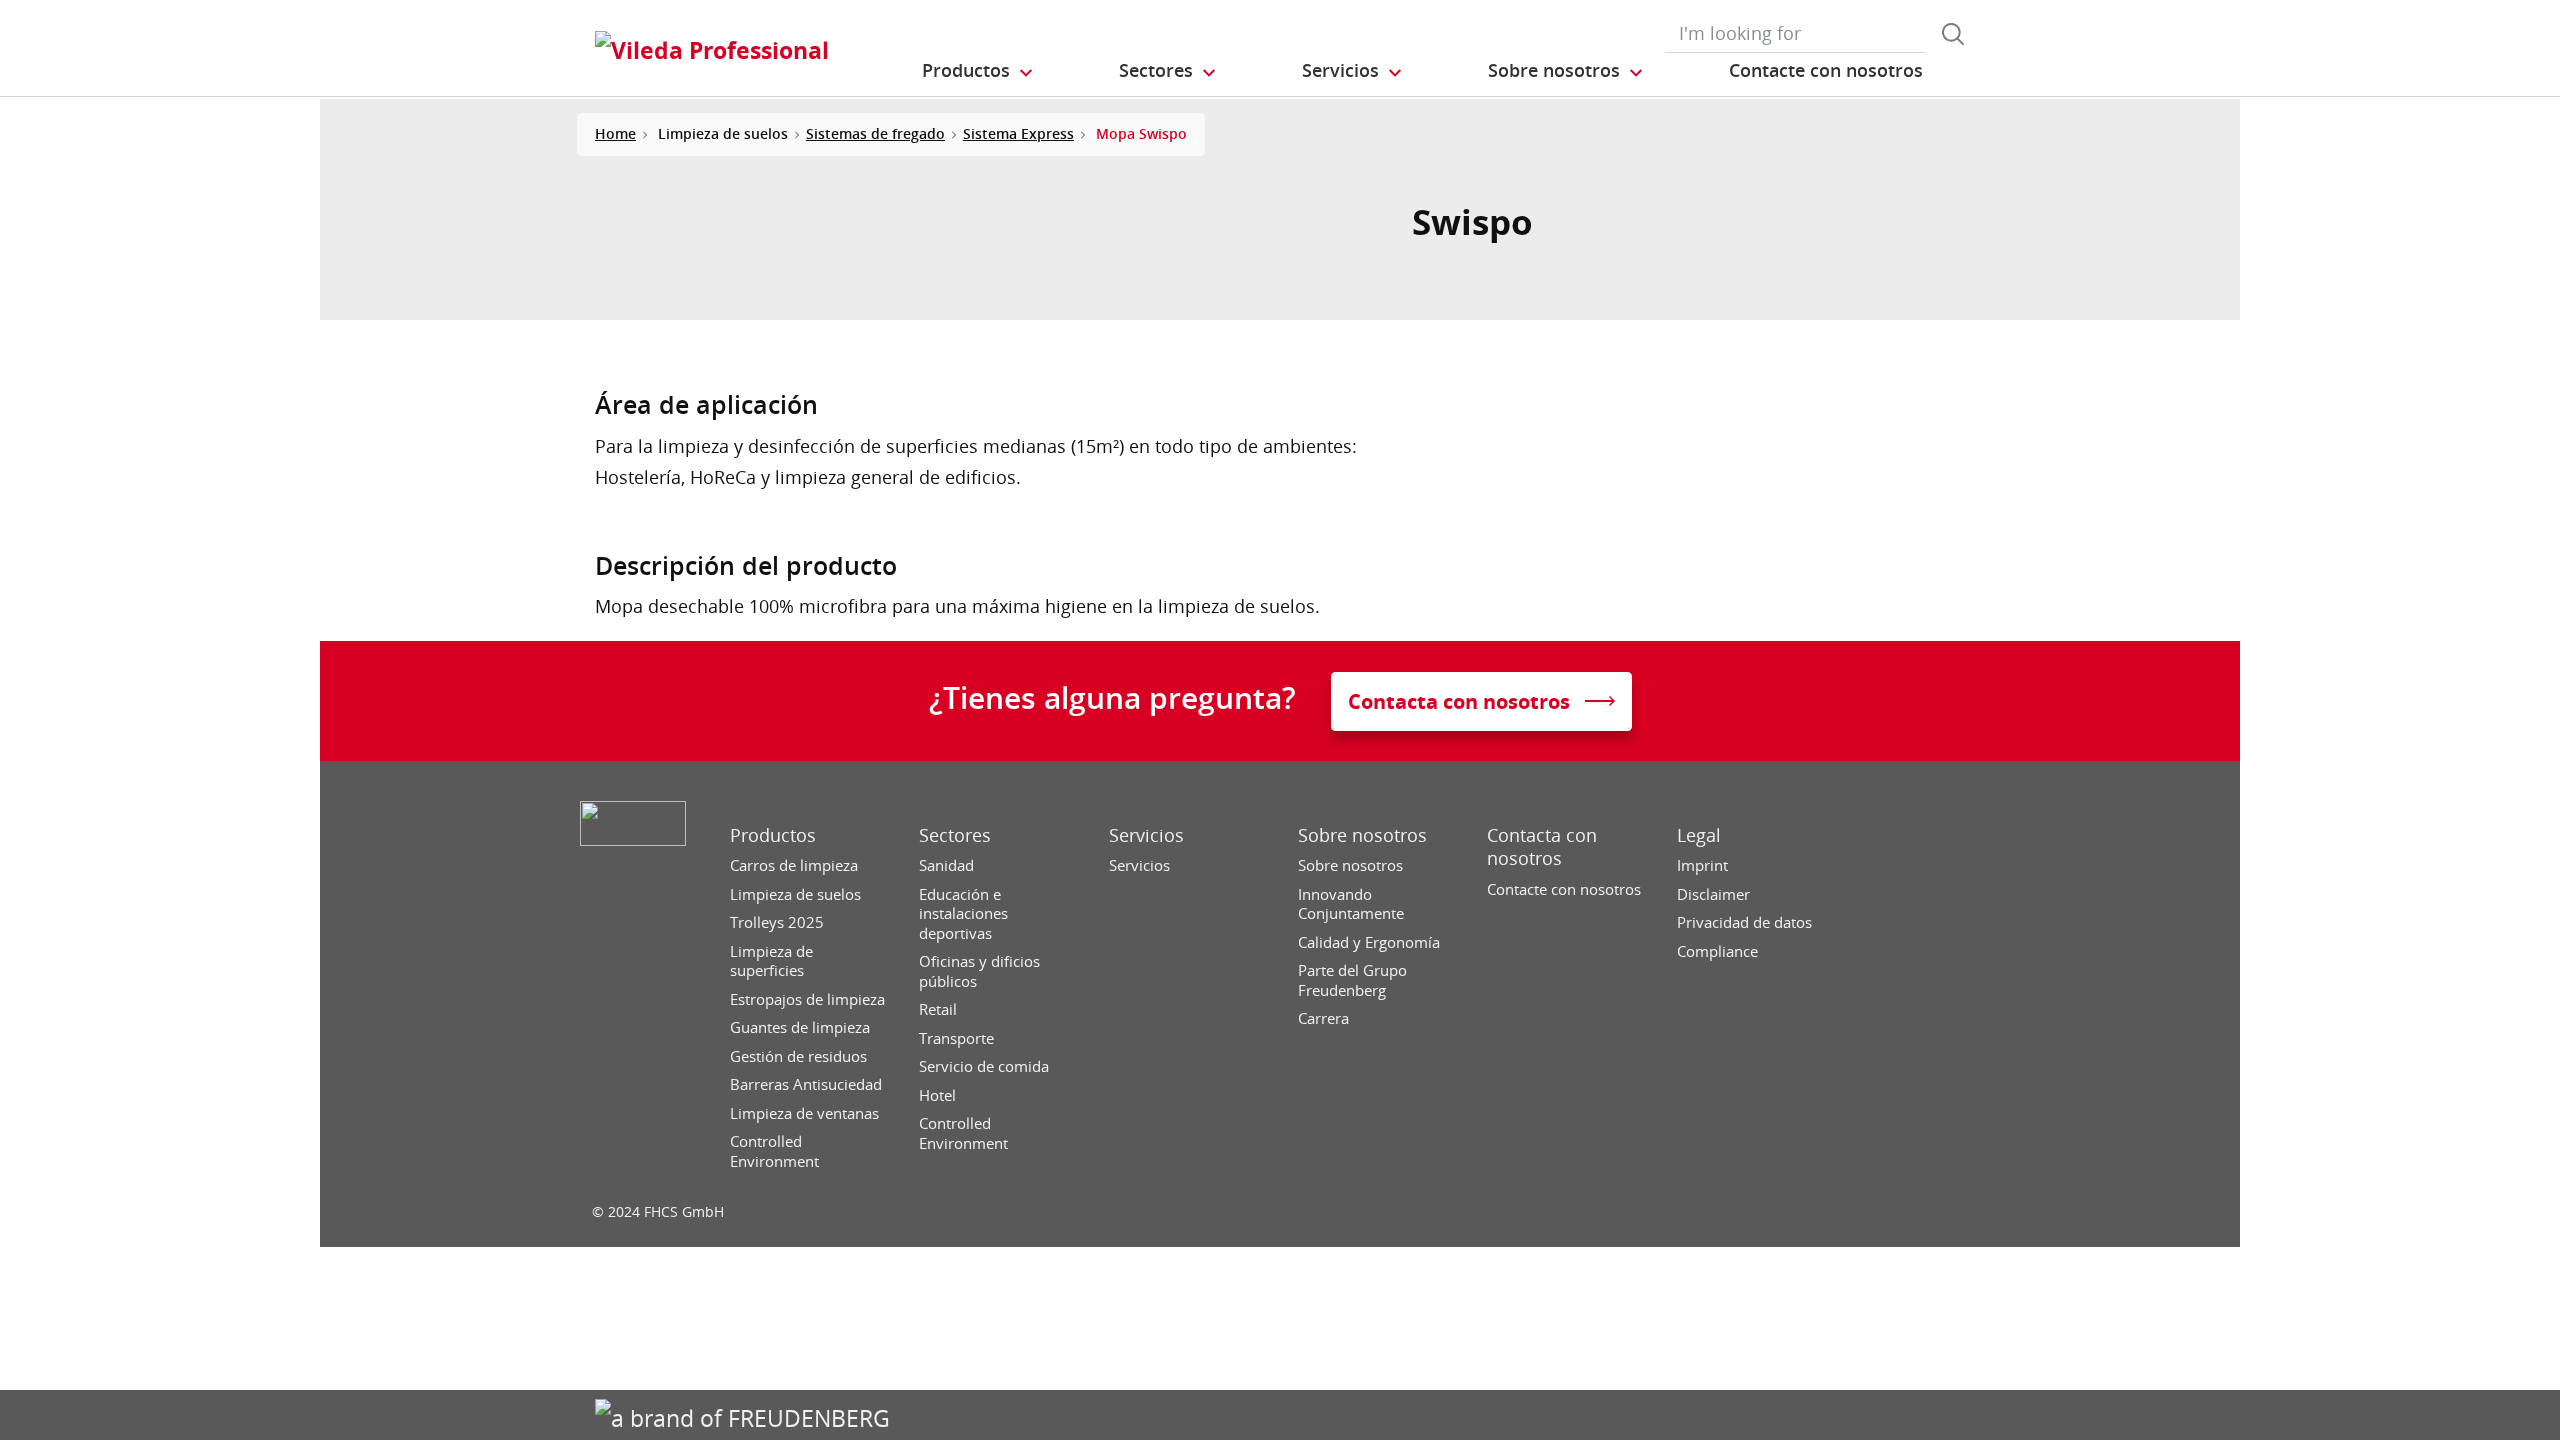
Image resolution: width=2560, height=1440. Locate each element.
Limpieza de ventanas (804, 1113)
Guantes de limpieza (800, 1027)
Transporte (956, 1038)
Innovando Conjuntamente (1351, 904)
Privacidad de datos (1744, 922)
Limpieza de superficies (771, 961)
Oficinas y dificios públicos (979, 971)
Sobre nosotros (1362, 835)
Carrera (1323, 1018)
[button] (978, 71)
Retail (938, 1009)
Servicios (1146, 835)
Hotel (937, 1095)
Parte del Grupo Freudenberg (1352, 980)
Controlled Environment (774, 1151)
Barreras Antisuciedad (806, 1084)
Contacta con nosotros (1542, 847)
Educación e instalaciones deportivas (963, 914)
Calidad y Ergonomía (1369, 942)
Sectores (955, 835)
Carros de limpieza (794, 865)
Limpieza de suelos (795, 894)
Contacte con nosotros (1564, 889)
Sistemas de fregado (875, 133)
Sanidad (946, 865)
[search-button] (1953, 34)
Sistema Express (1018, 133)
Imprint (1702, 865)
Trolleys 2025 (777, 922)
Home (615, 133)
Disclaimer (1713, 894)
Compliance (1717, 951)
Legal (1699, 835)
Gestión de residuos (798, 1056)
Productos (773, 835)
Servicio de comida (984, 1066)
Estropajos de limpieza (807, 999)
